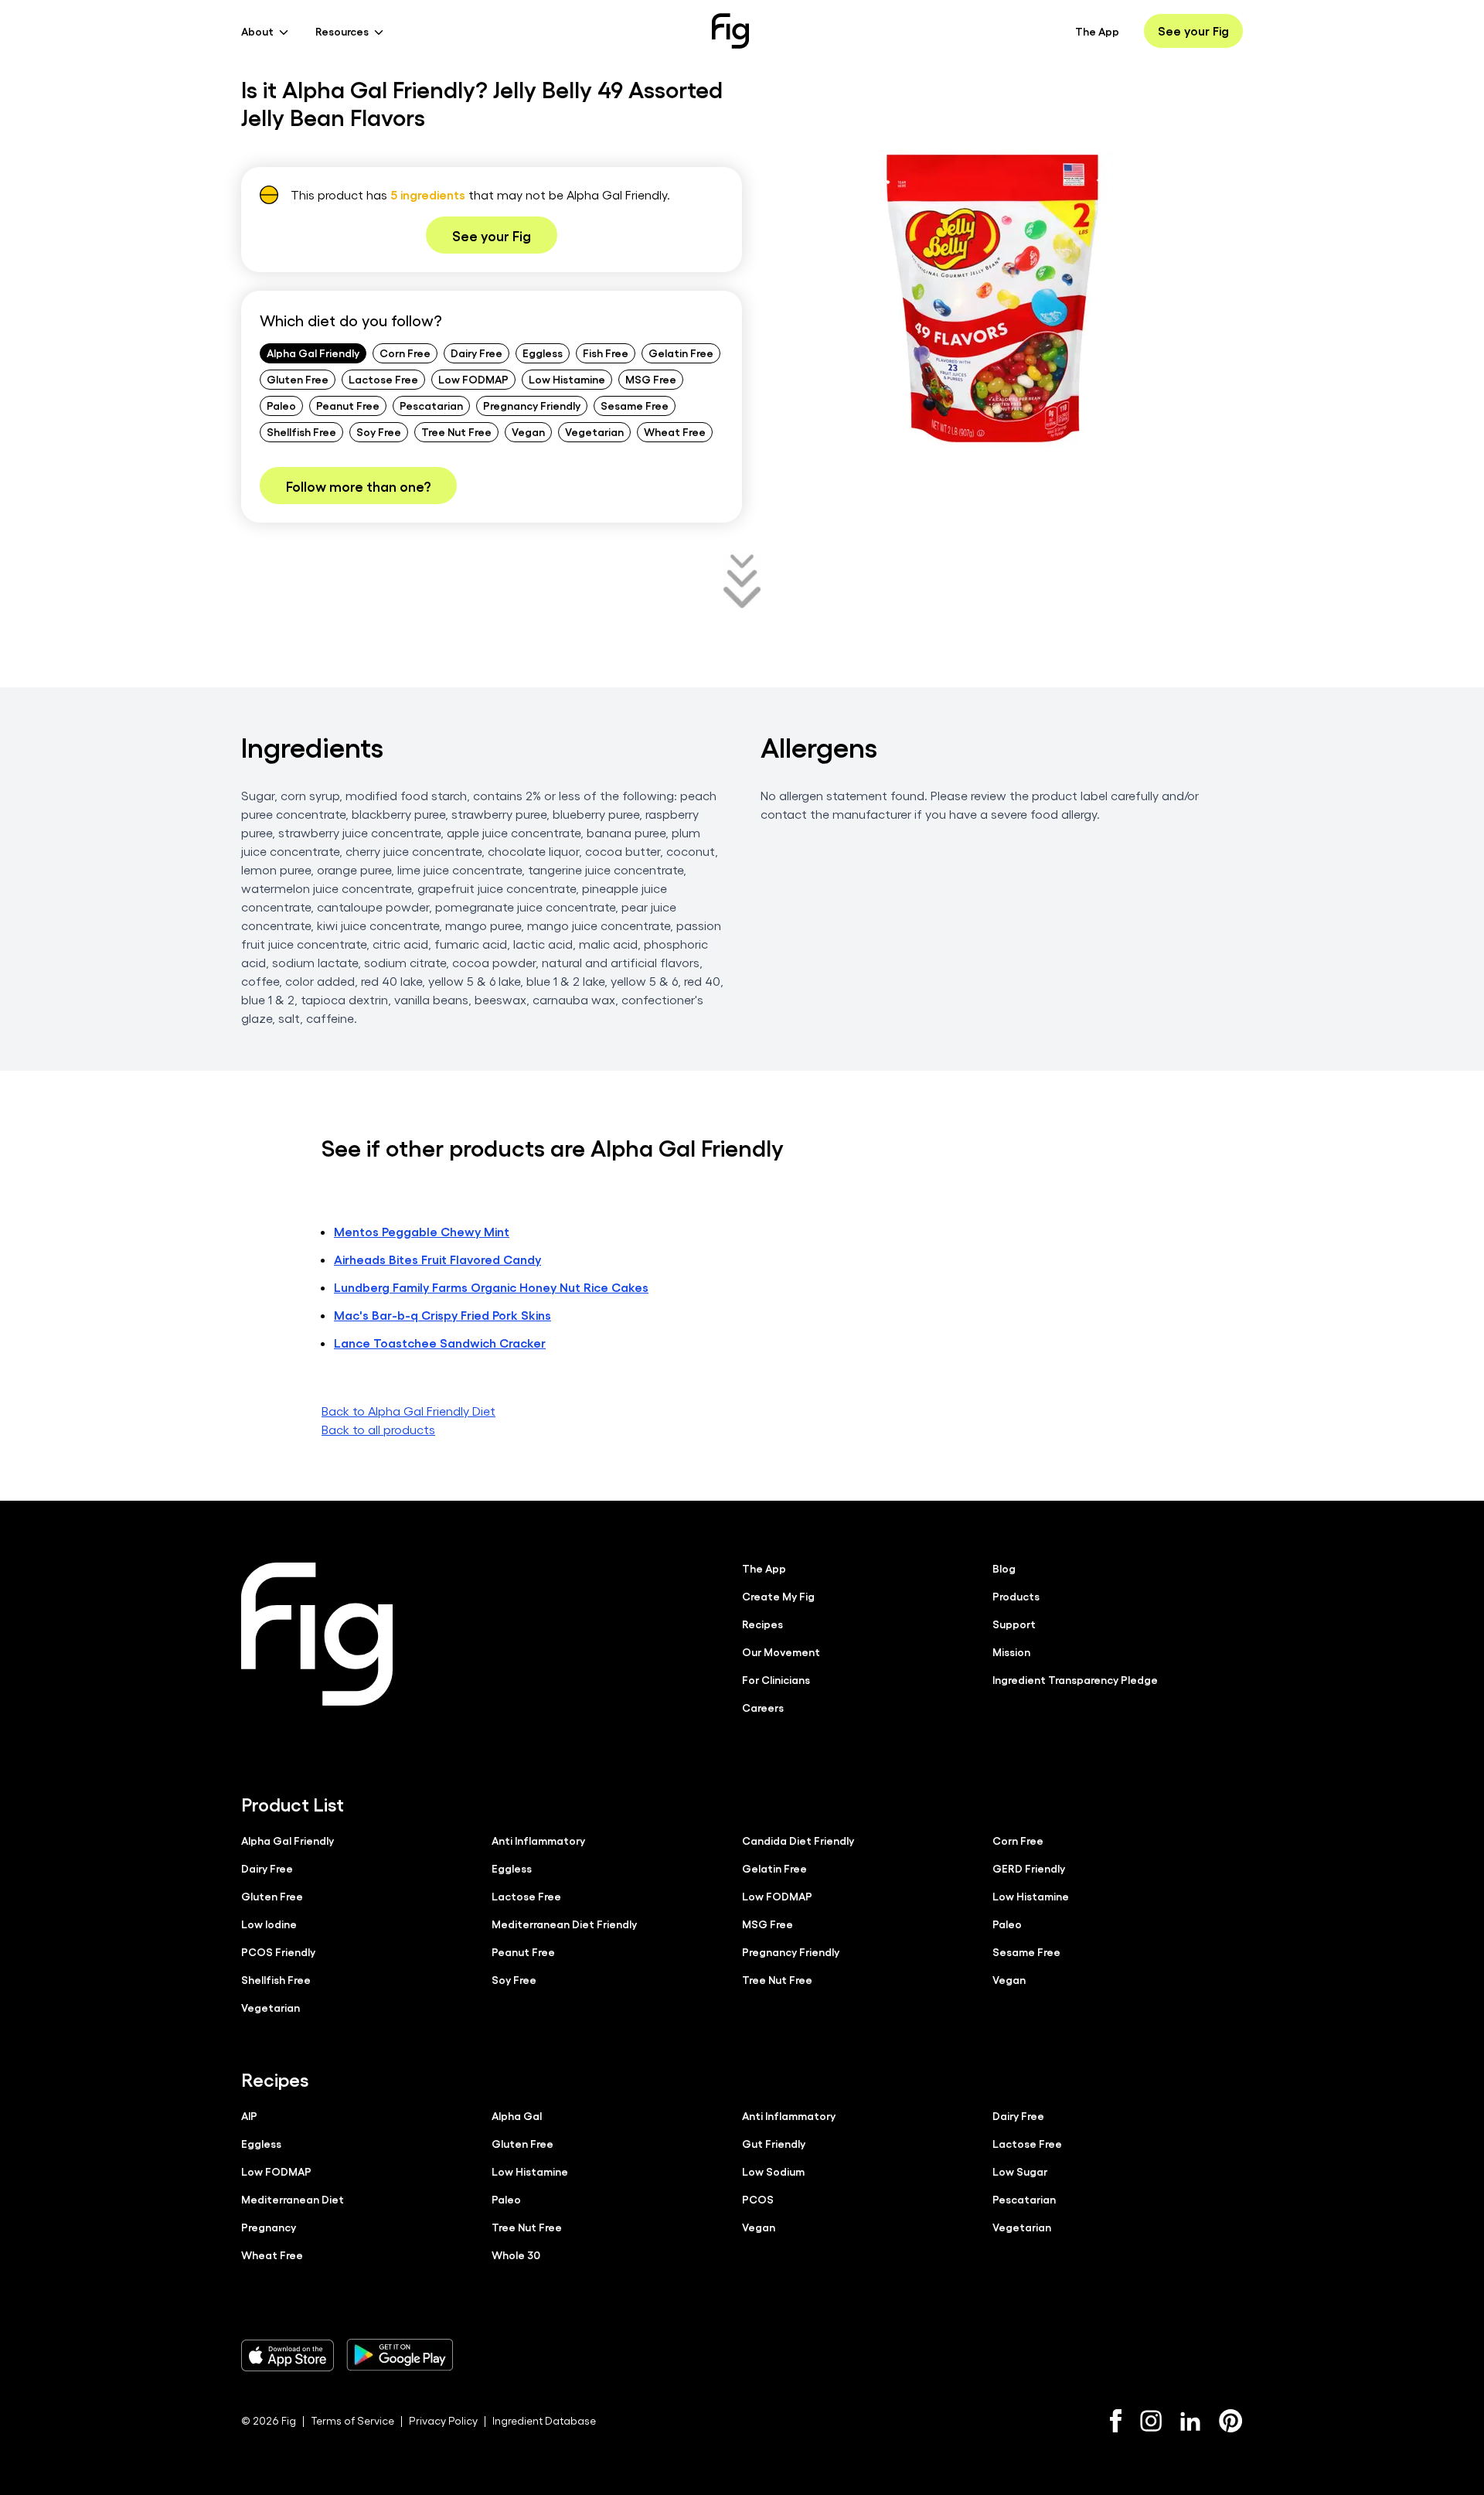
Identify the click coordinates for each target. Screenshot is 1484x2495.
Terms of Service (352, 2420)
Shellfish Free (301, 431)
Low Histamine (567, 379)
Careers (763, 1707)
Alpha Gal (517, 2115)
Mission (1011, 1651)
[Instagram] (1151, 2421)
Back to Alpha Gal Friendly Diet (408, 1411)
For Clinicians (776, 1679)
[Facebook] (1116, 2421)
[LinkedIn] (1190, 2421)
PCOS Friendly (278, 1951)
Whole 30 (516, 2255)
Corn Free (405, 353)
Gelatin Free (681, 353)
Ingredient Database (544, 2420)
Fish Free (606, 353)
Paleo (281, 405)
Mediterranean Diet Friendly (564, 1924)
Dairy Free (477, 353)
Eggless (543, 353)
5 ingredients (428, 194)
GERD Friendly (1029, 1868)
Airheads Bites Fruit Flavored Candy (437, 1259)
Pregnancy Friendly (532, 405)
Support (1014, 1624)
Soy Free (379, 431)
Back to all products (378, 1429)
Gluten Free (298, 379)
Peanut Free (348, 405)
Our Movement (781, 1651)
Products (1016, 1596)
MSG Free (651, 379)
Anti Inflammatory (538, 1840)
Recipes (762, 1624)
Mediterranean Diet (293, 2199)
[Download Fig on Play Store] (400, 2355)
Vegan (528, 431)
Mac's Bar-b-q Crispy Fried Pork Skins (442, 1315)
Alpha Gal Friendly (313, 353)
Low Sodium (773, 2171)
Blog (1004, 1568)
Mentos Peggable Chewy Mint (422, 1231)
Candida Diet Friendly (798, 1840)
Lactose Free (383, 379)
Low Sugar (1020, 2171)
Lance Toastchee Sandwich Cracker (440, 1343)
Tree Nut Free (456, 431)
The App (1097, 31)
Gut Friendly (774, 2143)
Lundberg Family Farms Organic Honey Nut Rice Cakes (491, 1287)
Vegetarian (594, 431)
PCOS (758, 2199)
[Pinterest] (1231, 2421)
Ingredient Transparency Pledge (1075, 1679)
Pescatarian (431, 405)
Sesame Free (635, 405)
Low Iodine (269, 1924)
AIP (249, 2115)
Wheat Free (675, 431)
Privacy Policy (443, 2420)
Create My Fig (778, 1596)
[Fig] (730, 31)
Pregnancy (269, 2227)
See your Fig (1193, 31)
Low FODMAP (473, 379)
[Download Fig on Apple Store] (288, 2355)
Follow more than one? (358, 486)
